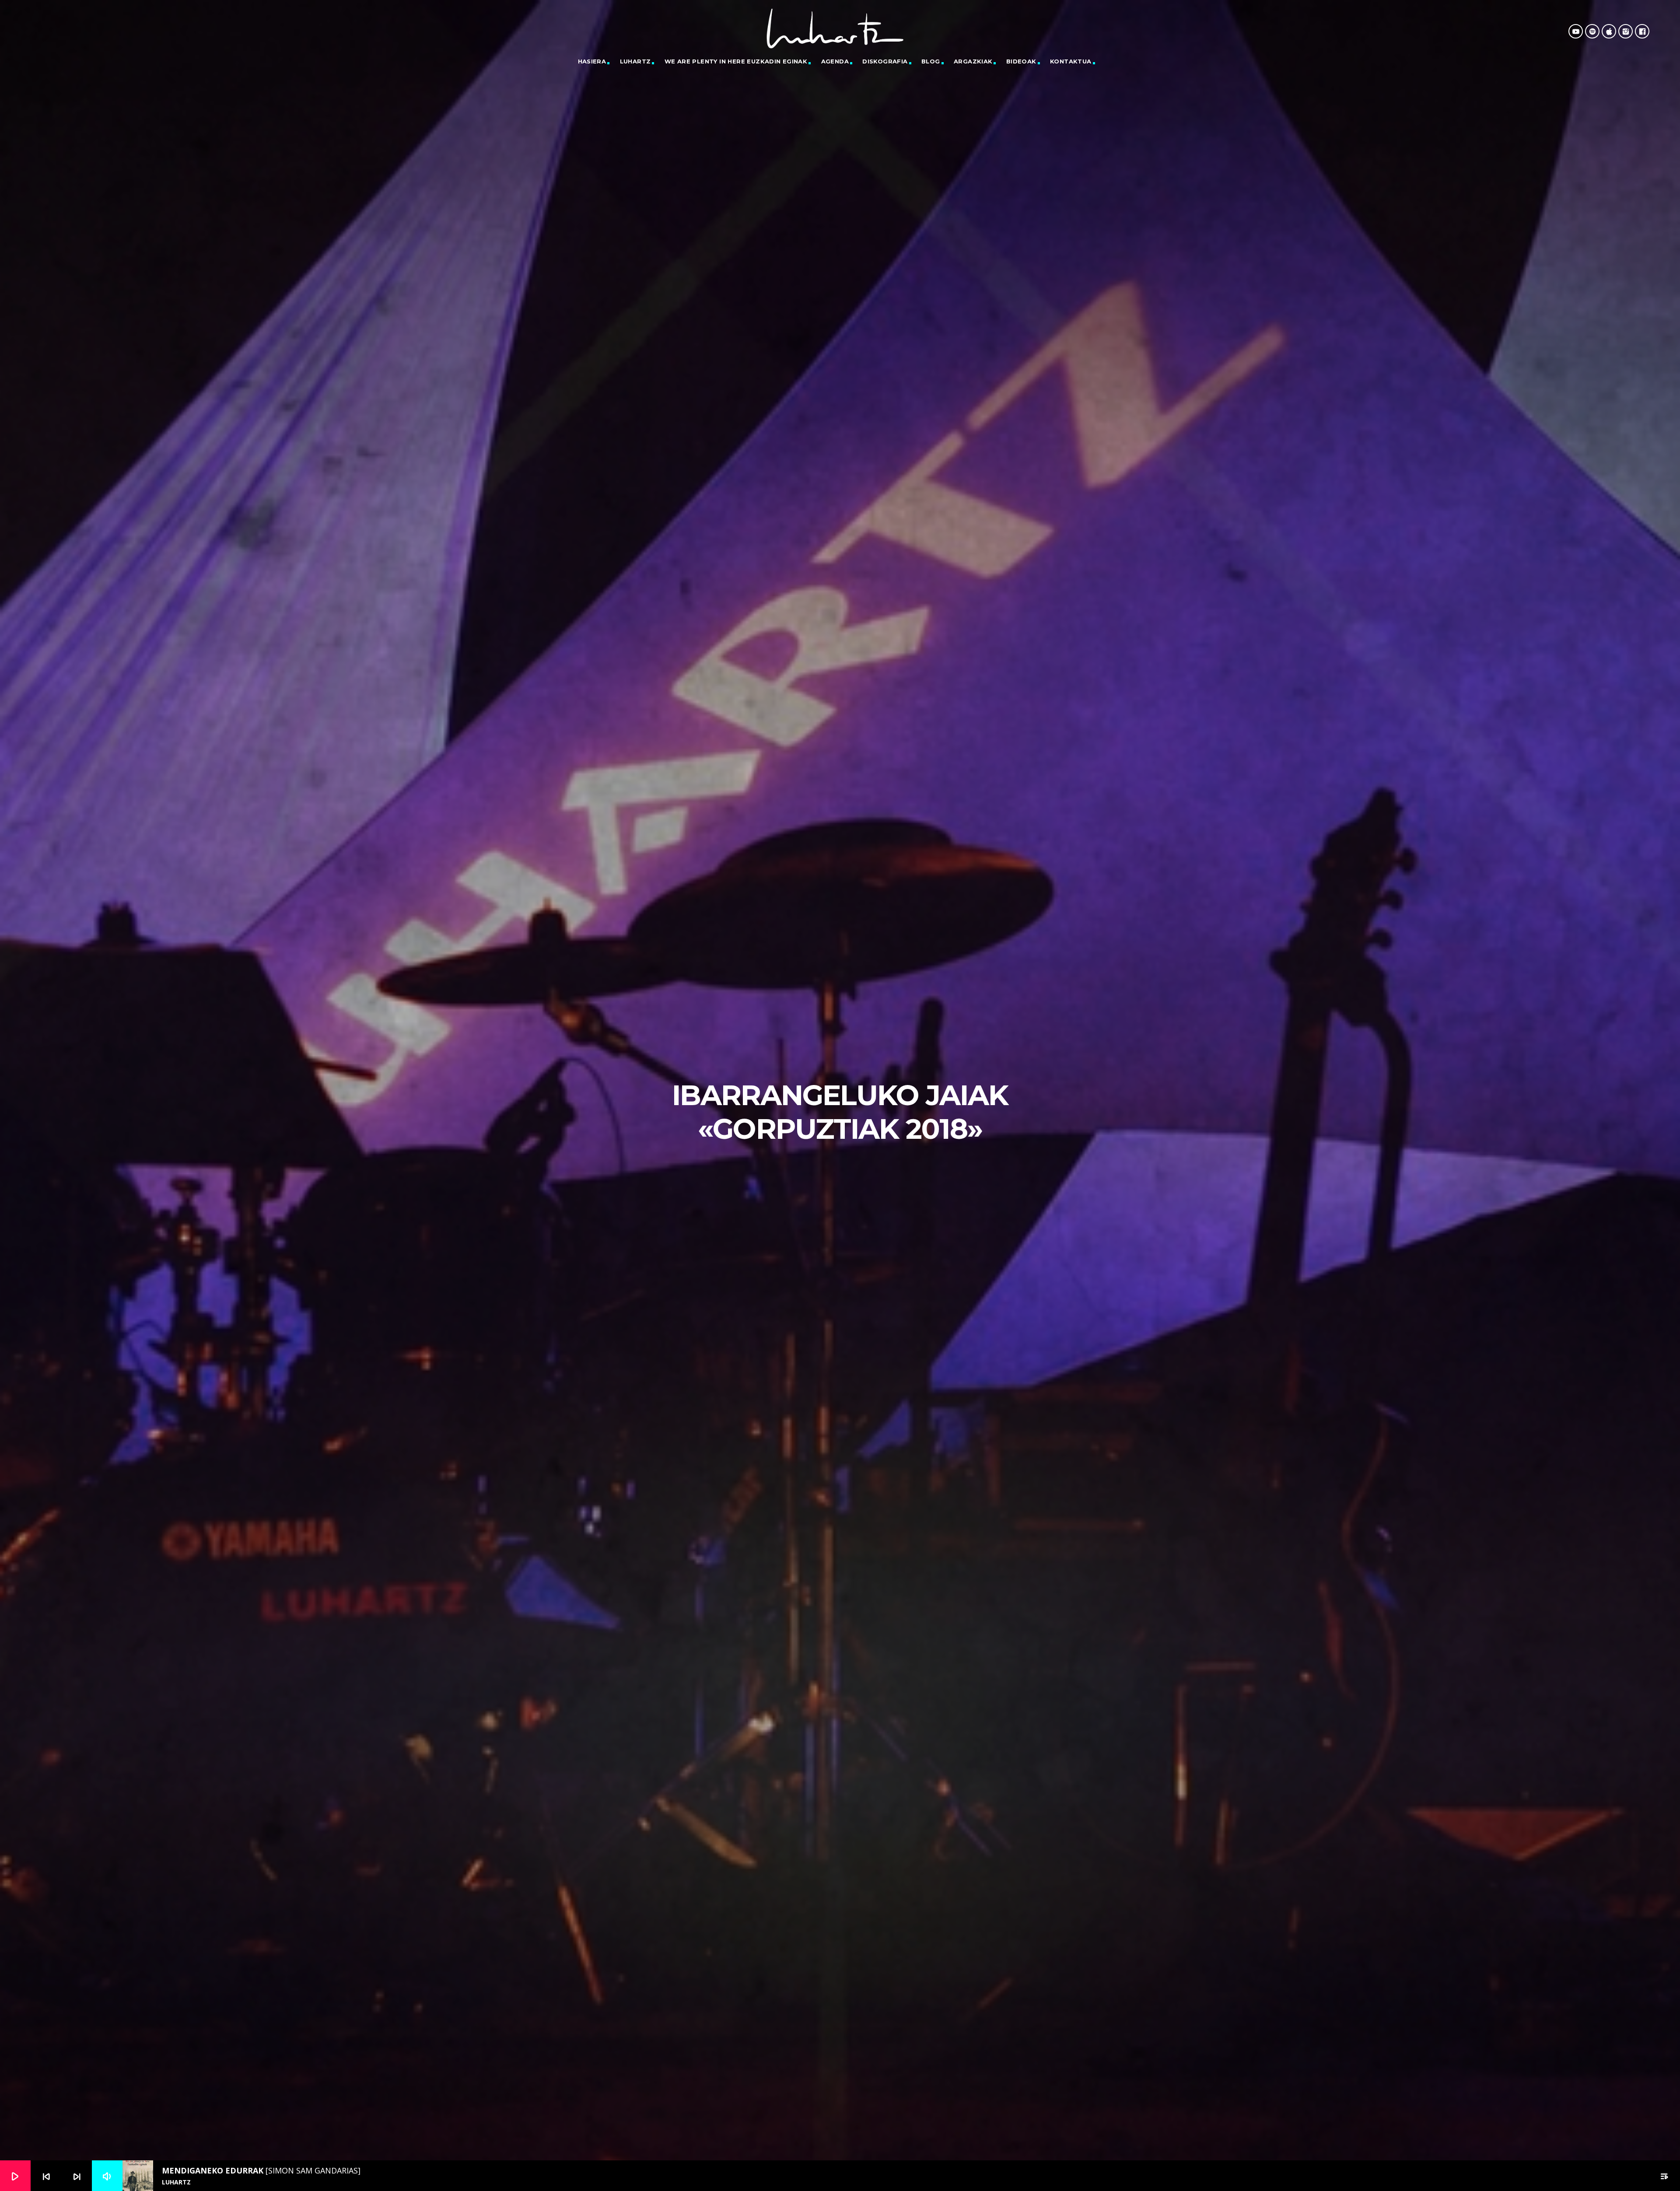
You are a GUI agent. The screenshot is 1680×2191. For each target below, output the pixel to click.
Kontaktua (1071, 61)
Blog (931, 61)
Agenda (835, 61)
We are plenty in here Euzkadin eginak (736, 61)
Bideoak (1021, 61)
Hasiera (592, 61)
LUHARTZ (635, 61)
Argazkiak (973, 61)
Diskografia (885, 61)
